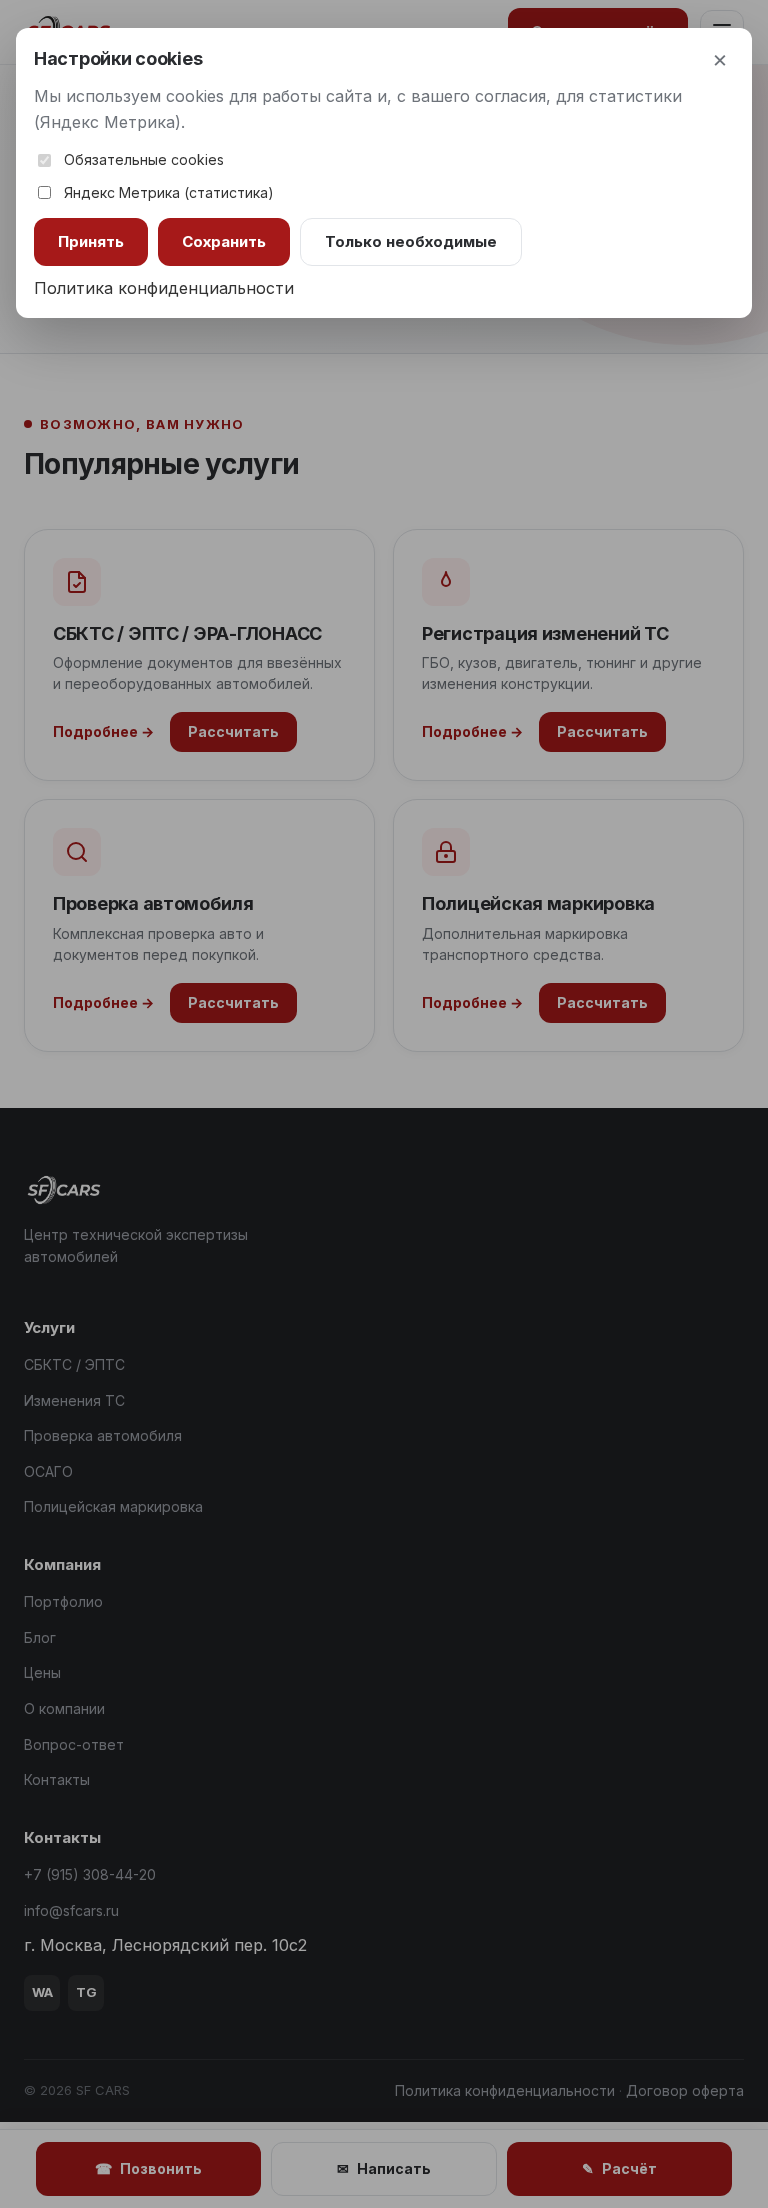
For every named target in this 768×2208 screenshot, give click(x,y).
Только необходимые (411, 241)
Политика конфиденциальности (164, 288)
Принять (91, 241)
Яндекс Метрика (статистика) (169, 192)
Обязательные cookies (144, 159)
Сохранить (224, 241)
